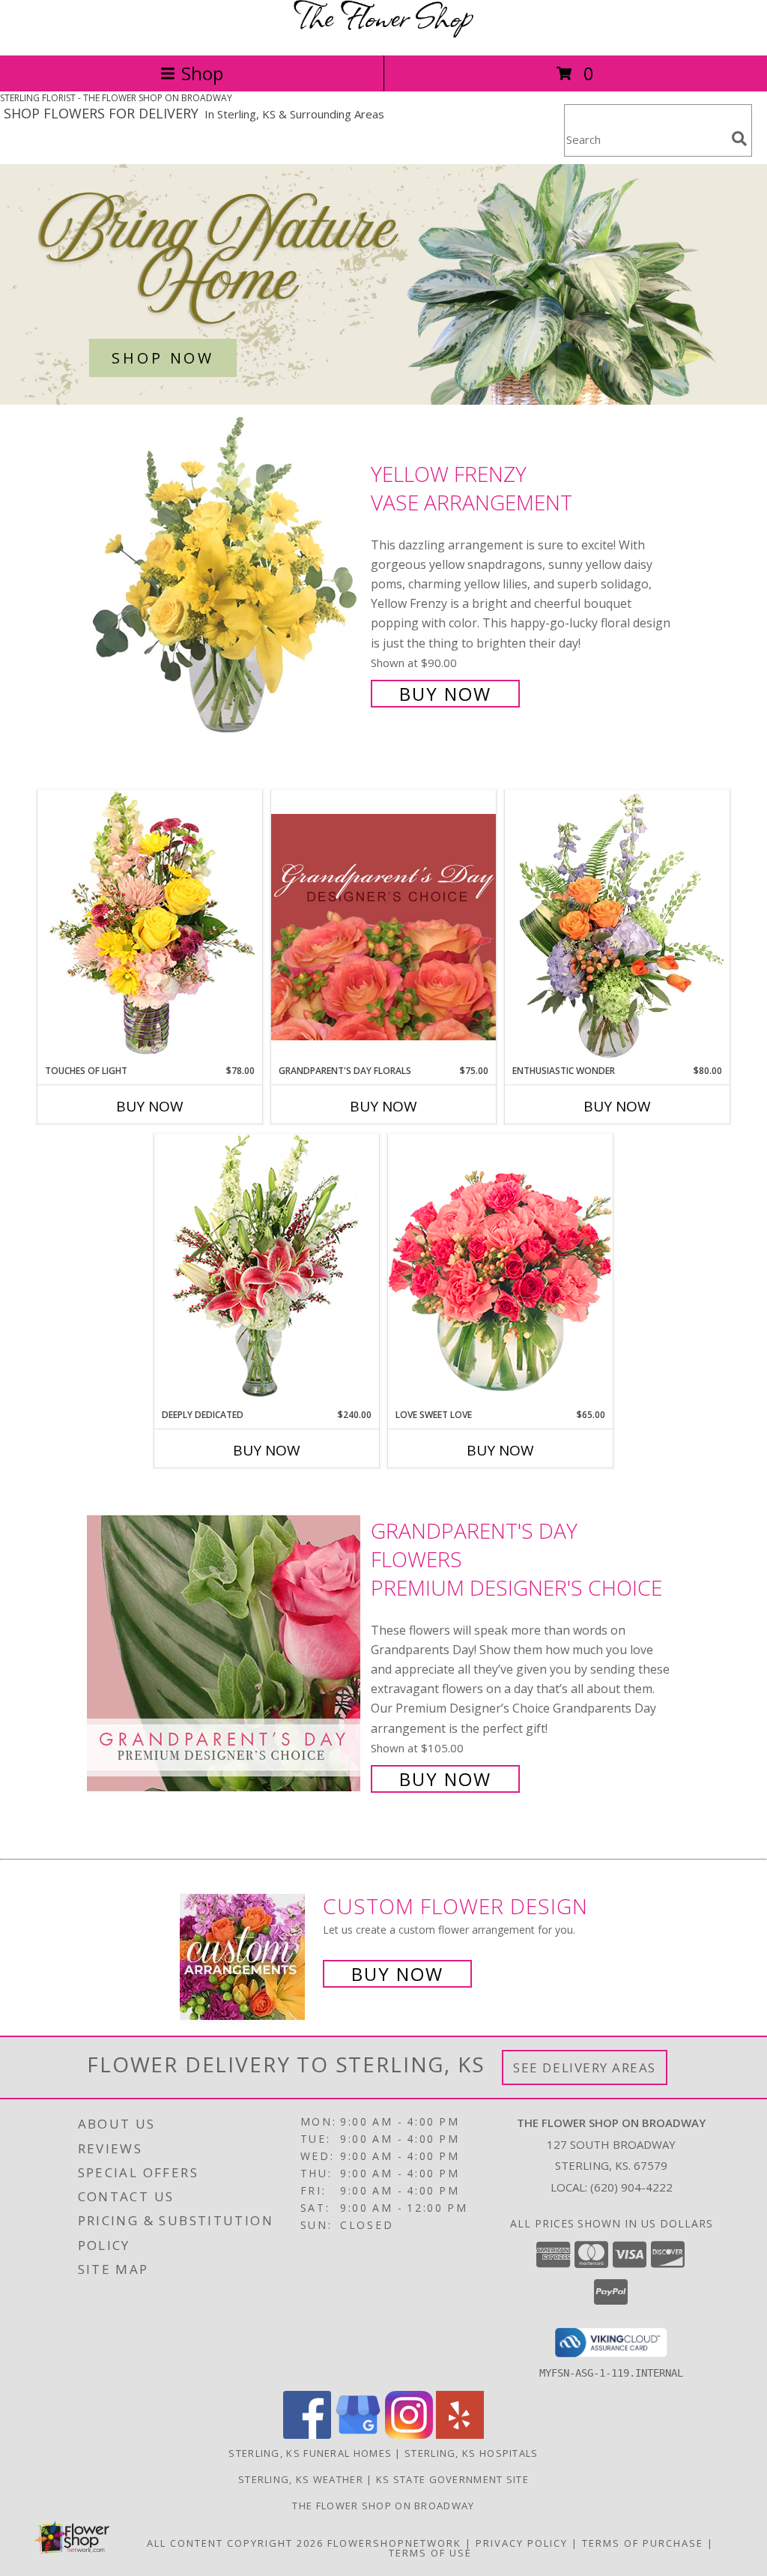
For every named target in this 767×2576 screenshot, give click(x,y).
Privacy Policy (522, 2543)
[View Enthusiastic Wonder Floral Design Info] (617, 927)
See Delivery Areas (585, 2067)
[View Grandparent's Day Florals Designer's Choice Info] (383, 927)
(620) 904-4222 (631, 2187)
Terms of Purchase (643, 2543)
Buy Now (445, 694)
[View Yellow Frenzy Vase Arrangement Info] (225, 582)
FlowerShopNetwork (394, 2543)
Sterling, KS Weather (301, 2479)
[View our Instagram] (409, 2435)
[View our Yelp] (460, 2435)
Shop (202, 73)
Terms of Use (430, 2553)
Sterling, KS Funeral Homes (310, 2453)
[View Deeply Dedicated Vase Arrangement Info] (267, 1271)
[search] (739, 139)
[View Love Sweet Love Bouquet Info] (500, 1271)
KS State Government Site (452, 2479)
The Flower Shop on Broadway (383, 2506)
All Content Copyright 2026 (235, 2543)
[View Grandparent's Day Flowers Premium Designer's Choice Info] (225, 1653)
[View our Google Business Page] (358, 2435)
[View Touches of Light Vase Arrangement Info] (150, 927)
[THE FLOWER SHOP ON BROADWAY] (383, 33)
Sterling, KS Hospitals (472, 2453)
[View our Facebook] (307, 2435)
